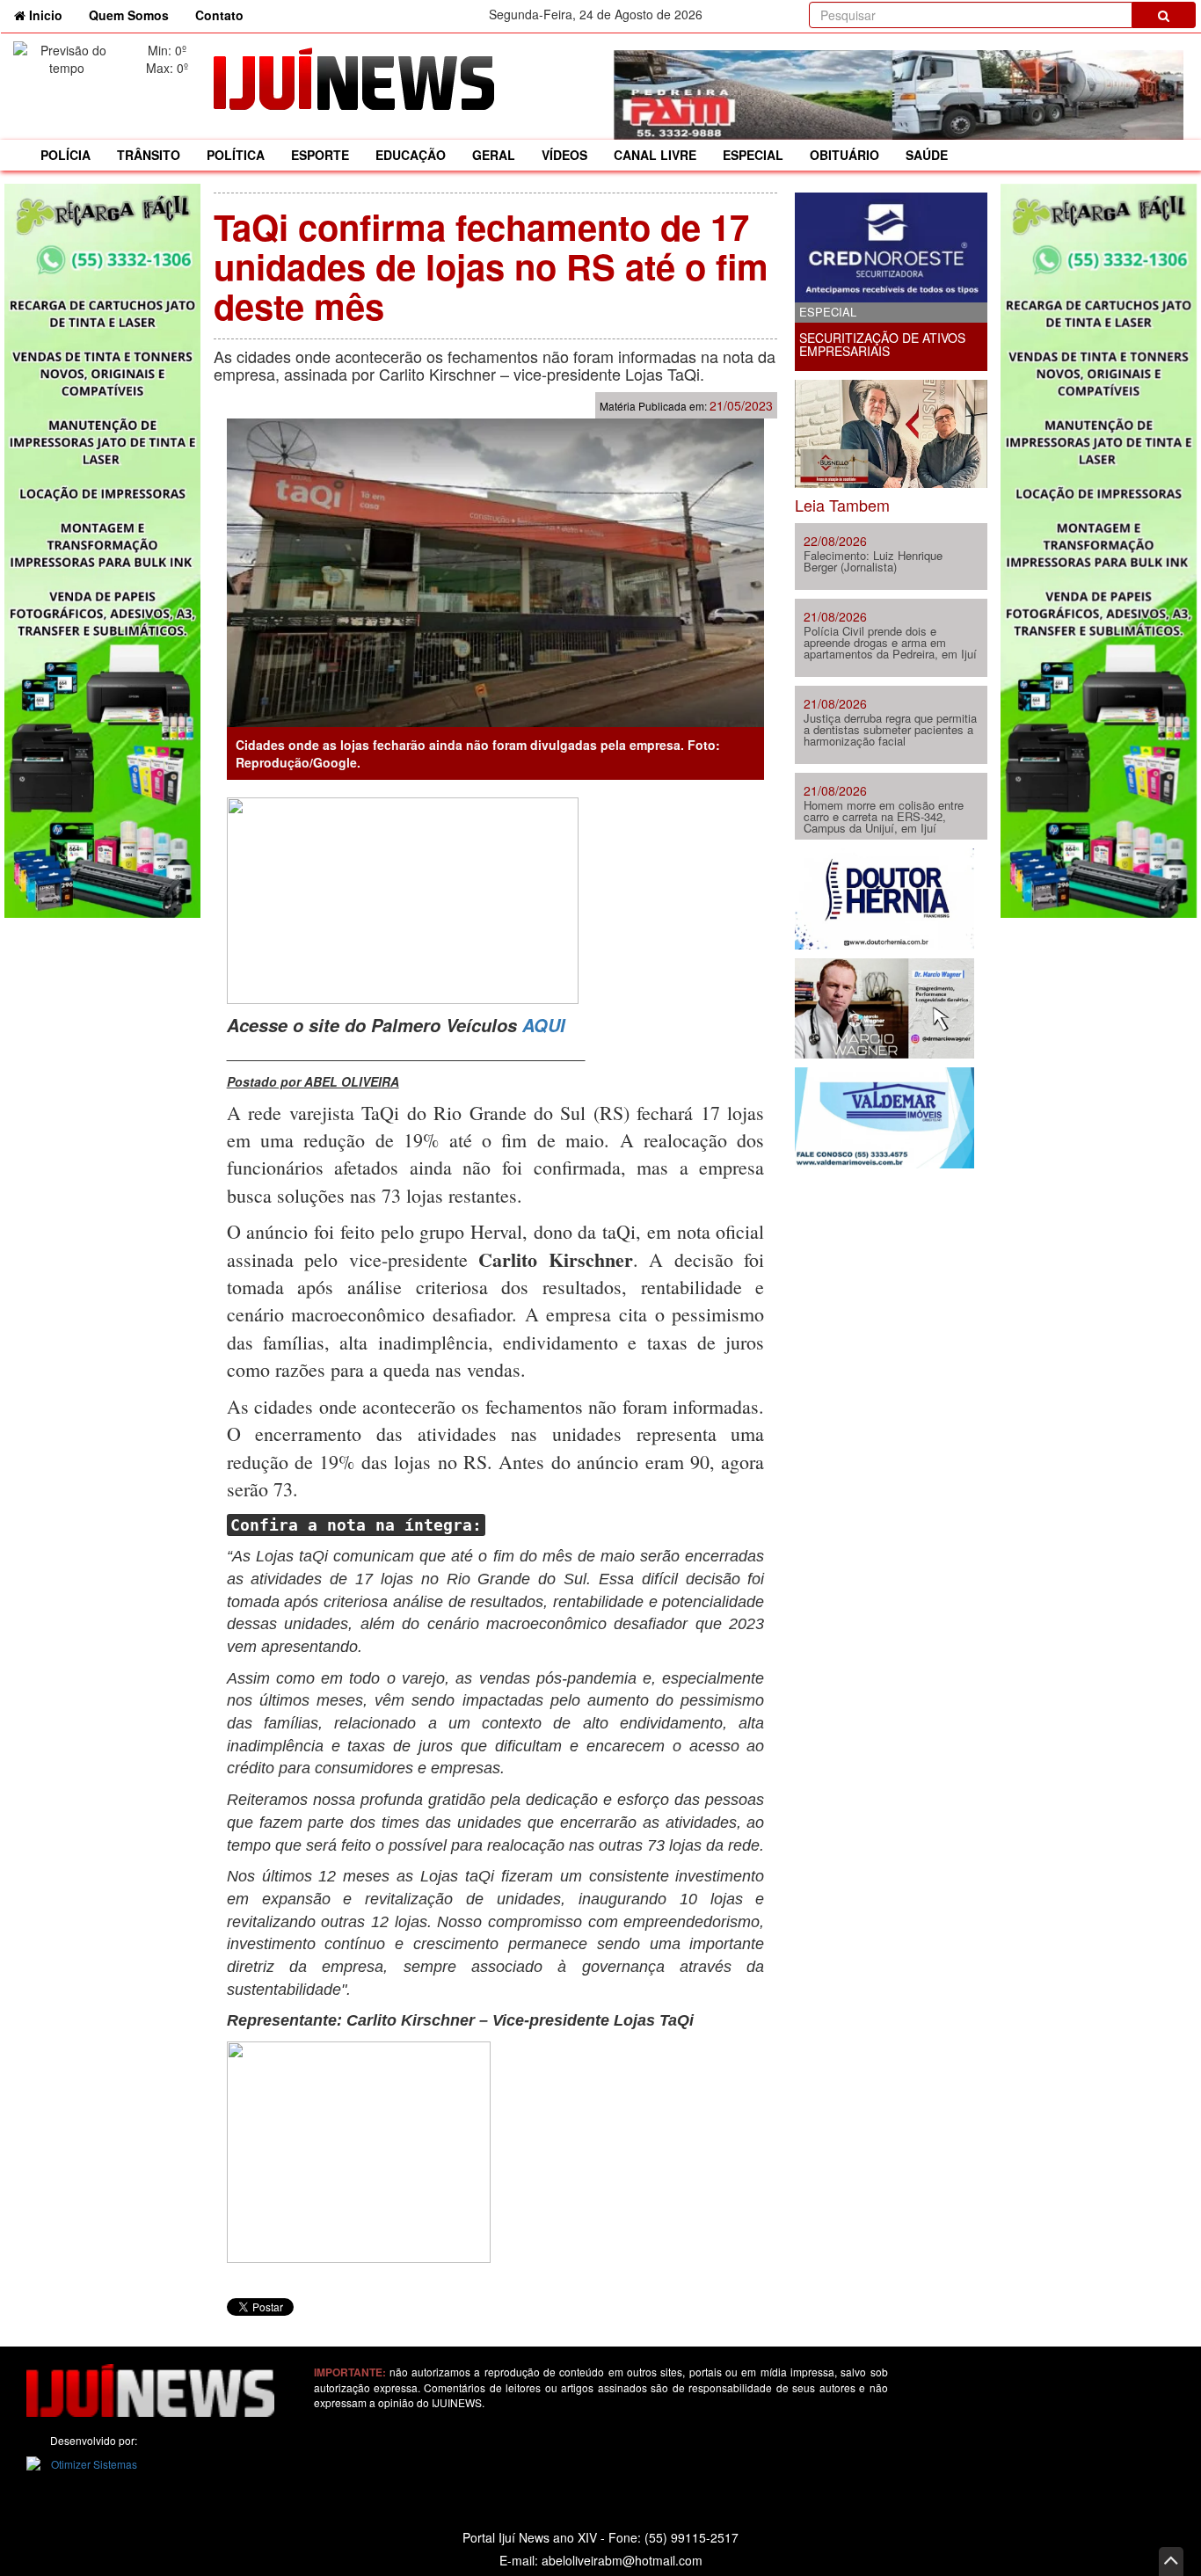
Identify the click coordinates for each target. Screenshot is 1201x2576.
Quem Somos (129, 15)
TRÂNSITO (149, 155)
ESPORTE (320, 155)
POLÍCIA (66, 155)
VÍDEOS (564, 155)
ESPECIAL (753, 155)
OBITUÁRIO (844, 155)
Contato (219, 15)
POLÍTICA (236, 155)
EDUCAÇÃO (411, 155)
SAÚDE (927, 155)
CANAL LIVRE (655, 155)
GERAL (494, 155)
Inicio (51, 15)
